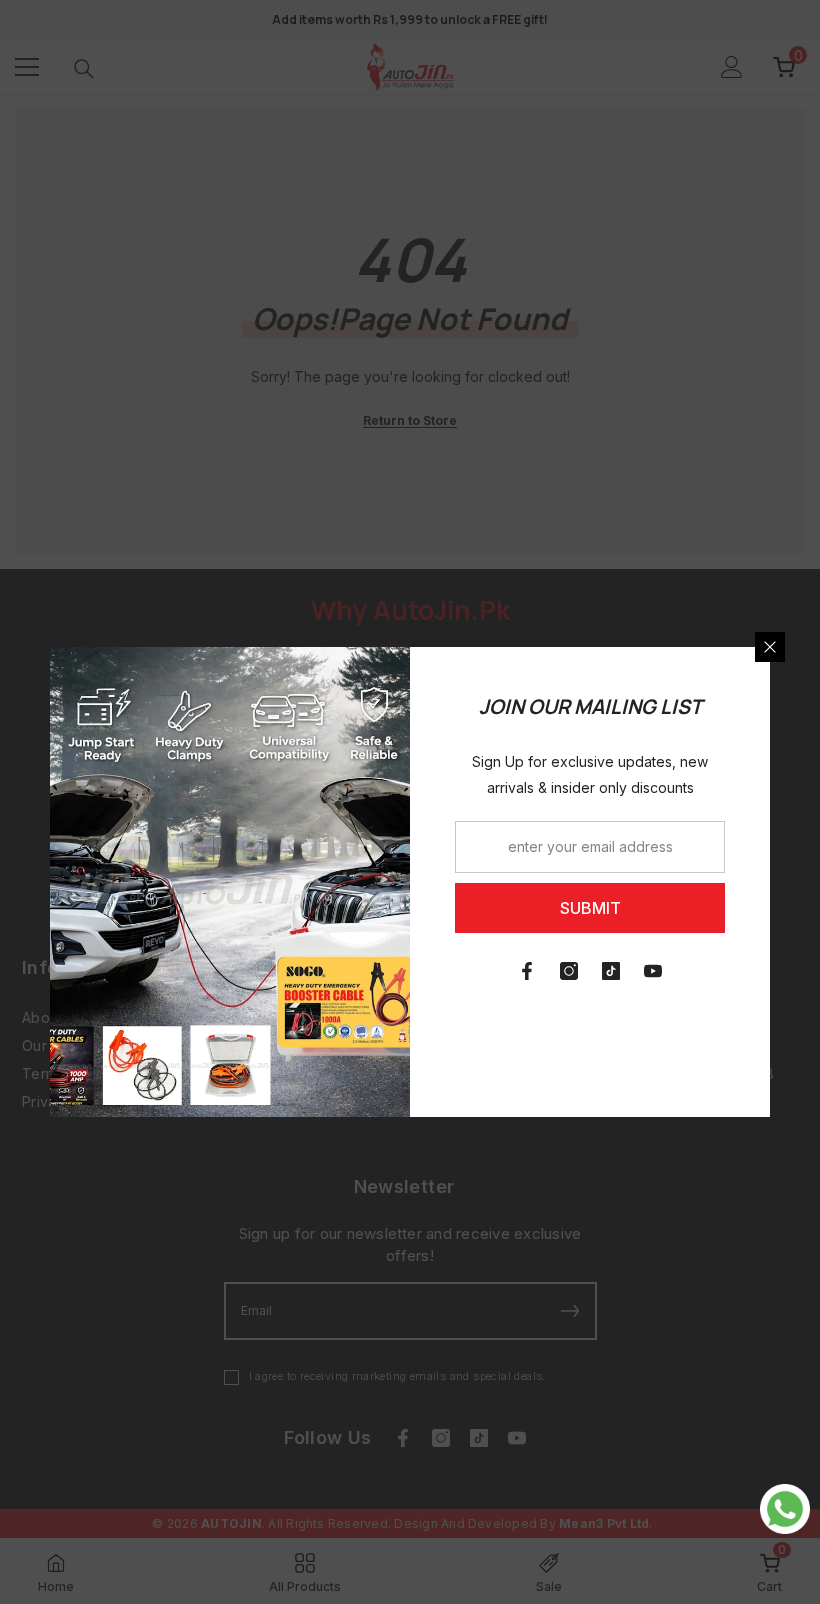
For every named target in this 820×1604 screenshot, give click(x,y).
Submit (590, 908)
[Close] (770, 647)
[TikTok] (611, 971)
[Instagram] (569, 971)
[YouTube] (653, 971)
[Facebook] (527, 971)
